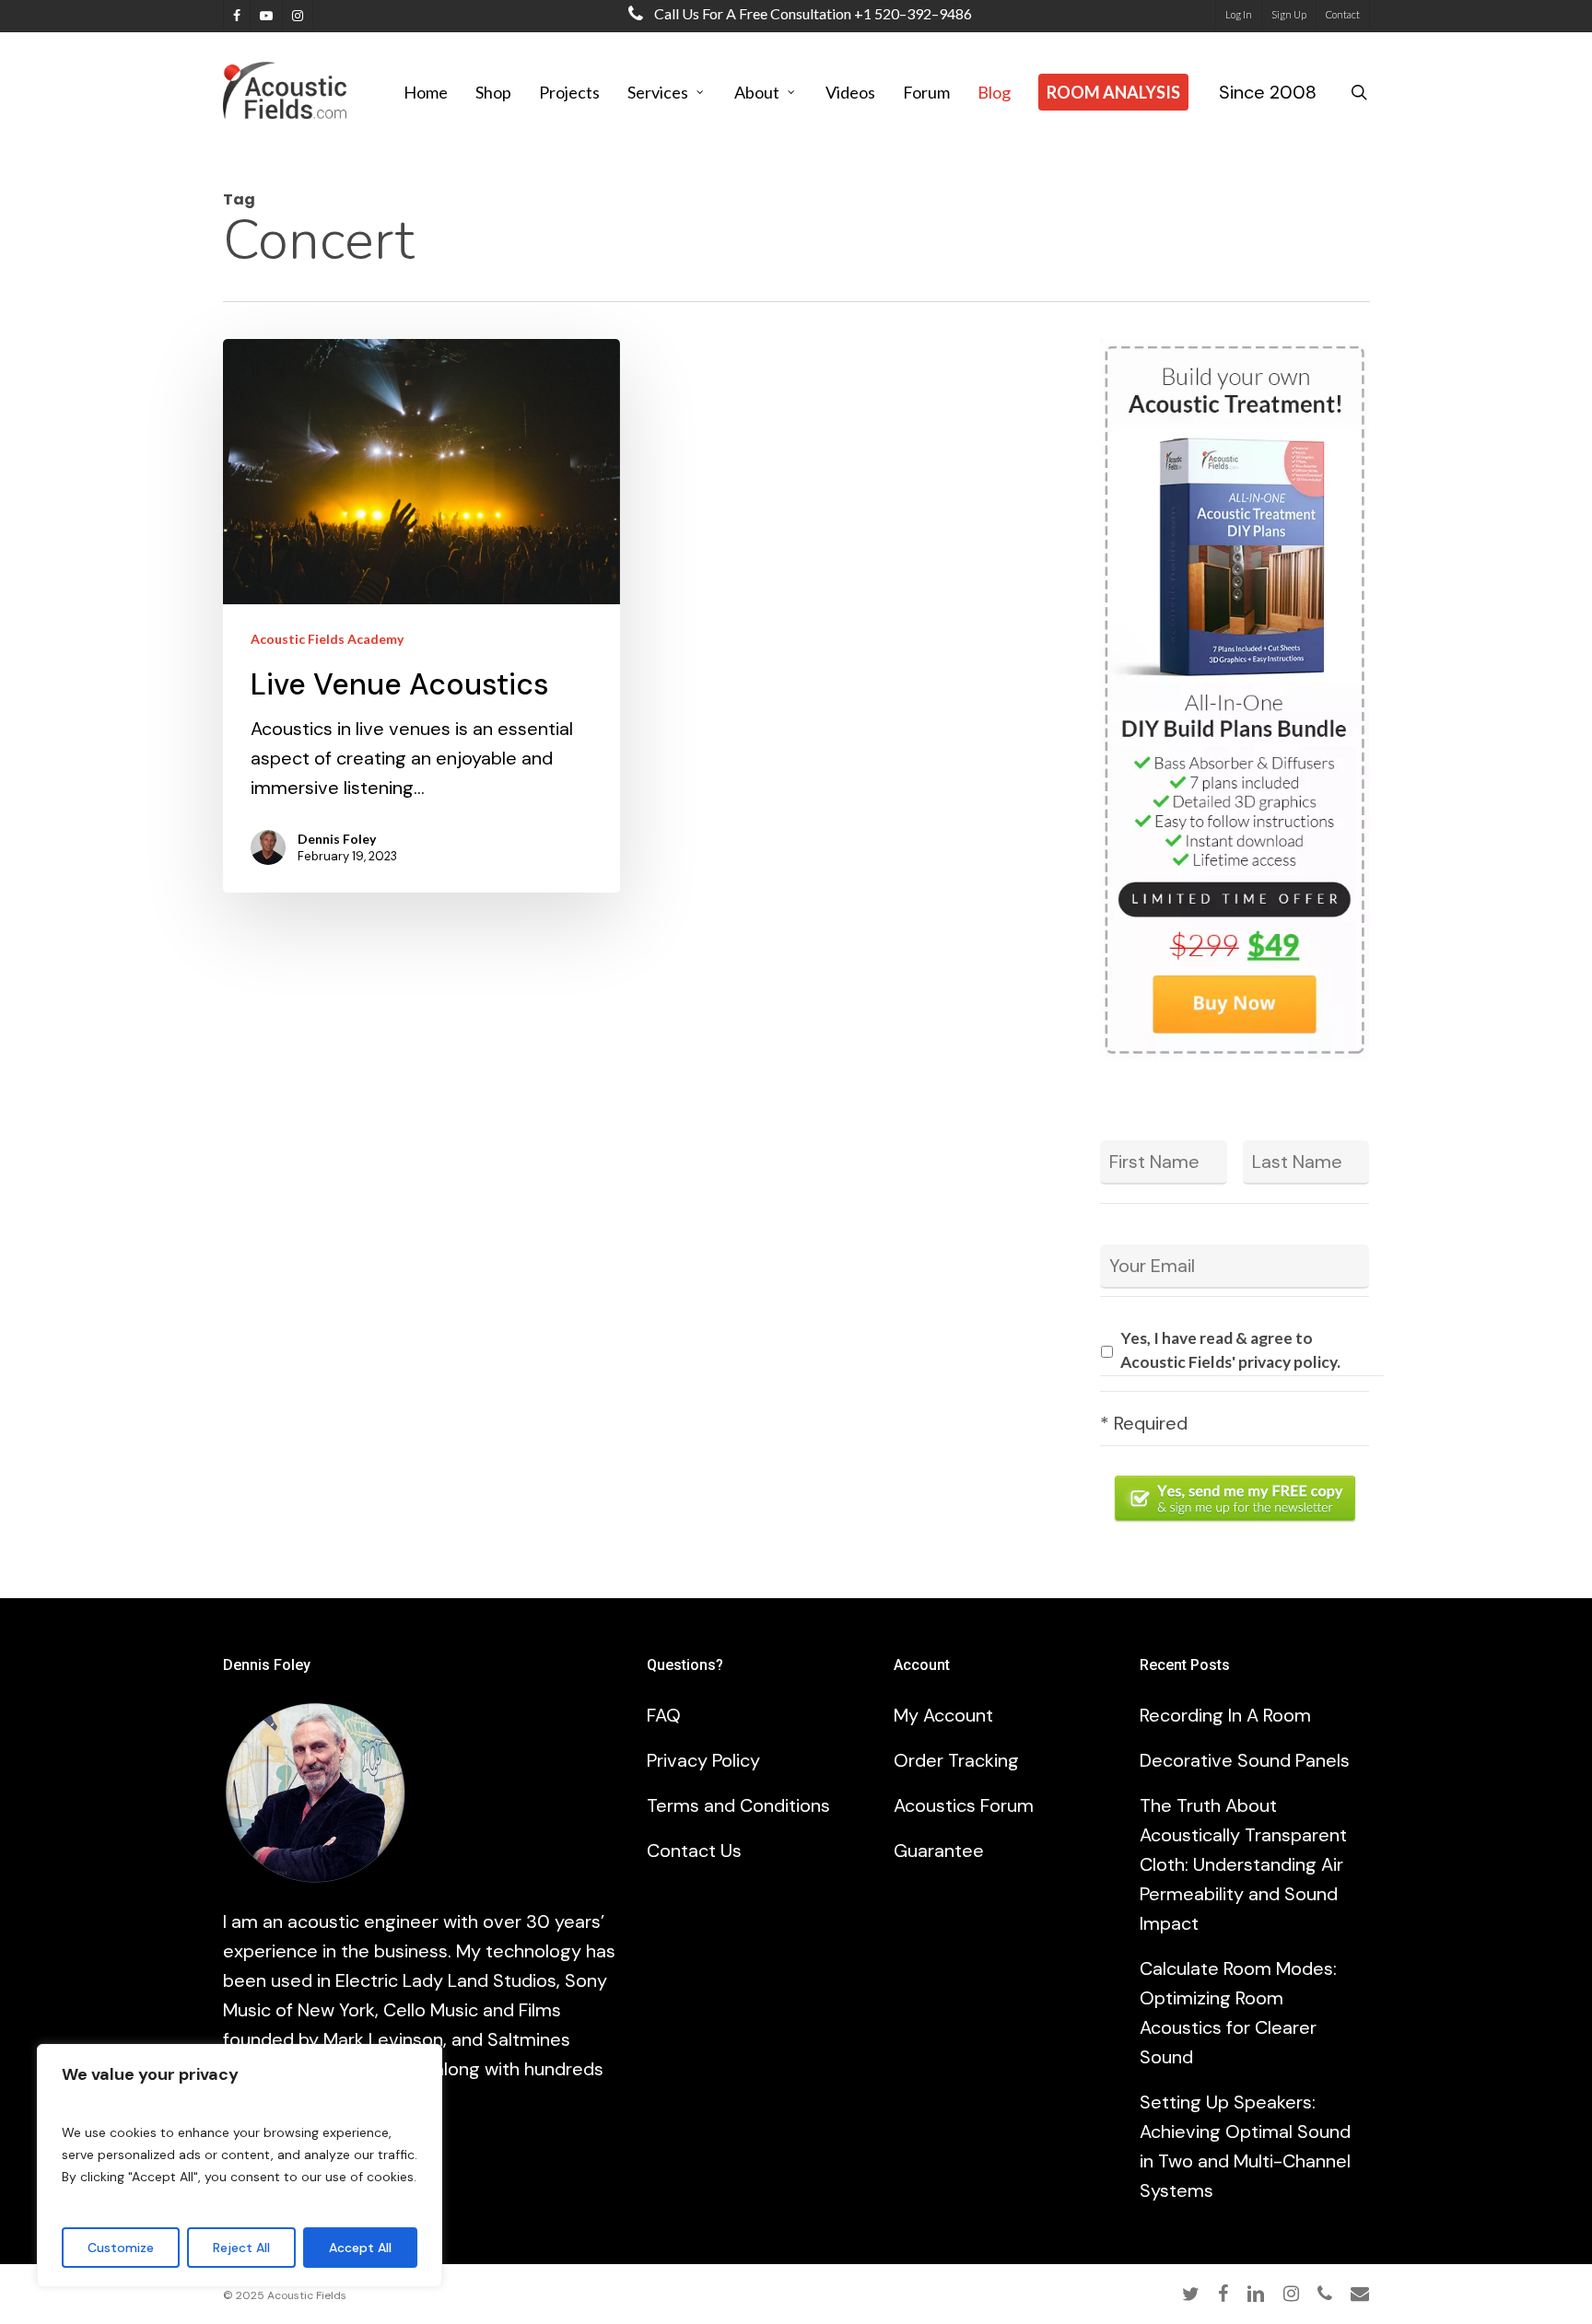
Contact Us (694, 1851)
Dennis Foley (337, 839)
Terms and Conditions (738, 1805)
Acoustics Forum (964, 1805)
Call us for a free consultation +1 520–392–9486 (812, 13)
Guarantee (939, 1851)
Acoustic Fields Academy (327, 639)
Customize (121, 2248)
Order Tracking (956, 1760)
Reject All (241, 2248)
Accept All (360, 2248)
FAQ (664, 1715)
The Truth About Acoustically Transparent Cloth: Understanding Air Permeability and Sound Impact (1243, 1864)
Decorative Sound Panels (1245, 1760)
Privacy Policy (703, 1760)
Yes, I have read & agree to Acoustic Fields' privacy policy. (1230, 1350)
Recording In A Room (1225, 1715)
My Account (943, 1715)
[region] (240, 2166)
